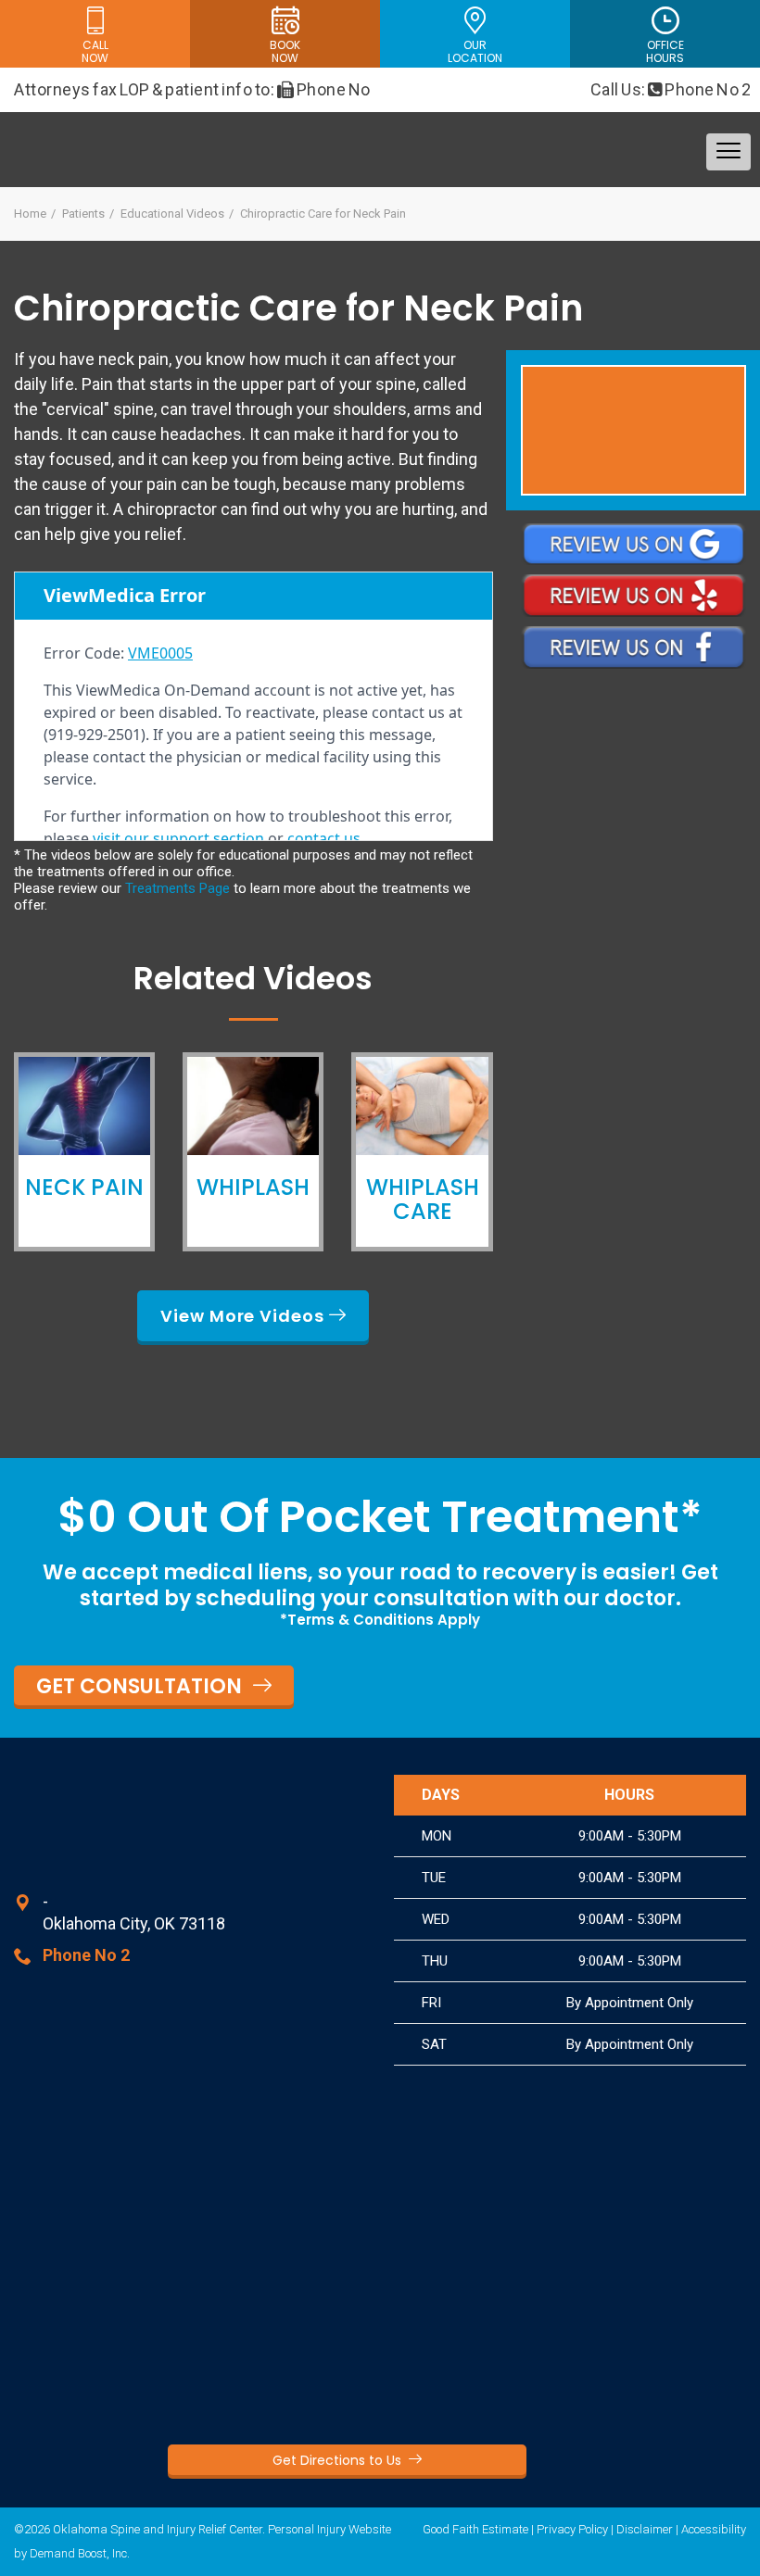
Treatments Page (177, 888)
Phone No (332, 89)
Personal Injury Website (329, 2529)
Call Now (95, 51)
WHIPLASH (253, 1187)
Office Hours (665, 51)
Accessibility (714, 2529)
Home (30, 214)
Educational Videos (172, 214)
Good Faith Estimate (475, 2529)
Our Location (475, 51)
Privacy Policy (572, 2529)
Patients (83, 214)
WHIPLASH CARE (423, 1199)
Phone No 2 (707, 89)
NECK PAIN (84, 1187)
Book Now (285, 51)
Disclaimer (645, 2529)
